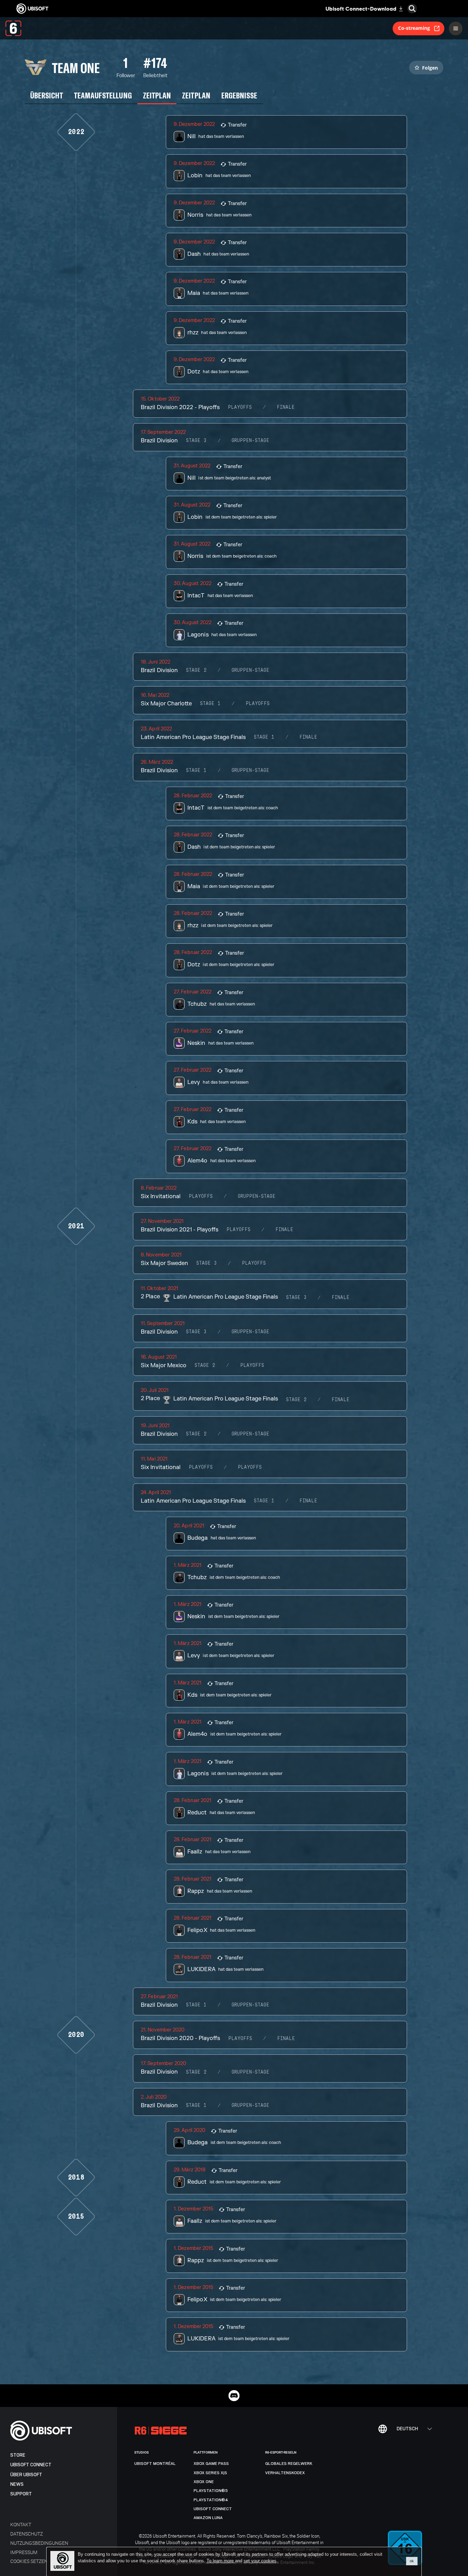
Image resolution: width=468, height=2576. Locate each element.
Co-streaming (414, 28)
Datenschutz (27, 2534)
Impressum (24, 2552)
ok (412, 2561)
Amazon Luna (208, 2518)
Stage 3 (196, 441)
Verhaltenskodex (285, 2473)
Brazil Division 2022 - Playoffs (180, 407)
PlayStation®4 (211, 2500)
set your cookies (260, 2561)
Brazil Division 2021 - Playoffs (180, 1230)
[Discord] (234, 2396)
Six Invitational (161, 1196)
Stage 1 (210, 704)
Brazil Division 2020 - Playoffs (180, 2038)
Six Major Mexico (163, 1365)
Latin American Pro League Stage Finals (193, 737)
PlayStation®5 (211, 2491)
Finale (286, 407)
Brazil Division (159, 441)
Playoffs (240, 407)
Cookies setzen (29, 2561)
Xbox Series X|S (210, 2473)
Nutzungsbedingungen (39, 2543)
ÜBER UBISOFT (26, 2475)
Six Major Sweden (164, 1263)
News (17, 2484)
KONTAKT (21, 2524)
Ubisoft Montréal (155, 2464)
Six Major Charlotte (166, 704)
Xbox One (204, 2482)
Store (18, 2455)
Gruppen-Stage (250, 441)
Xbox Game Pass (211, 2464)
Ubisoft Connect (31, 2465)
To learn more (221, 2561)
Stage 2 (196, 670)
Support (21, 2494)
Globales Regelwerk (289, 2464)
